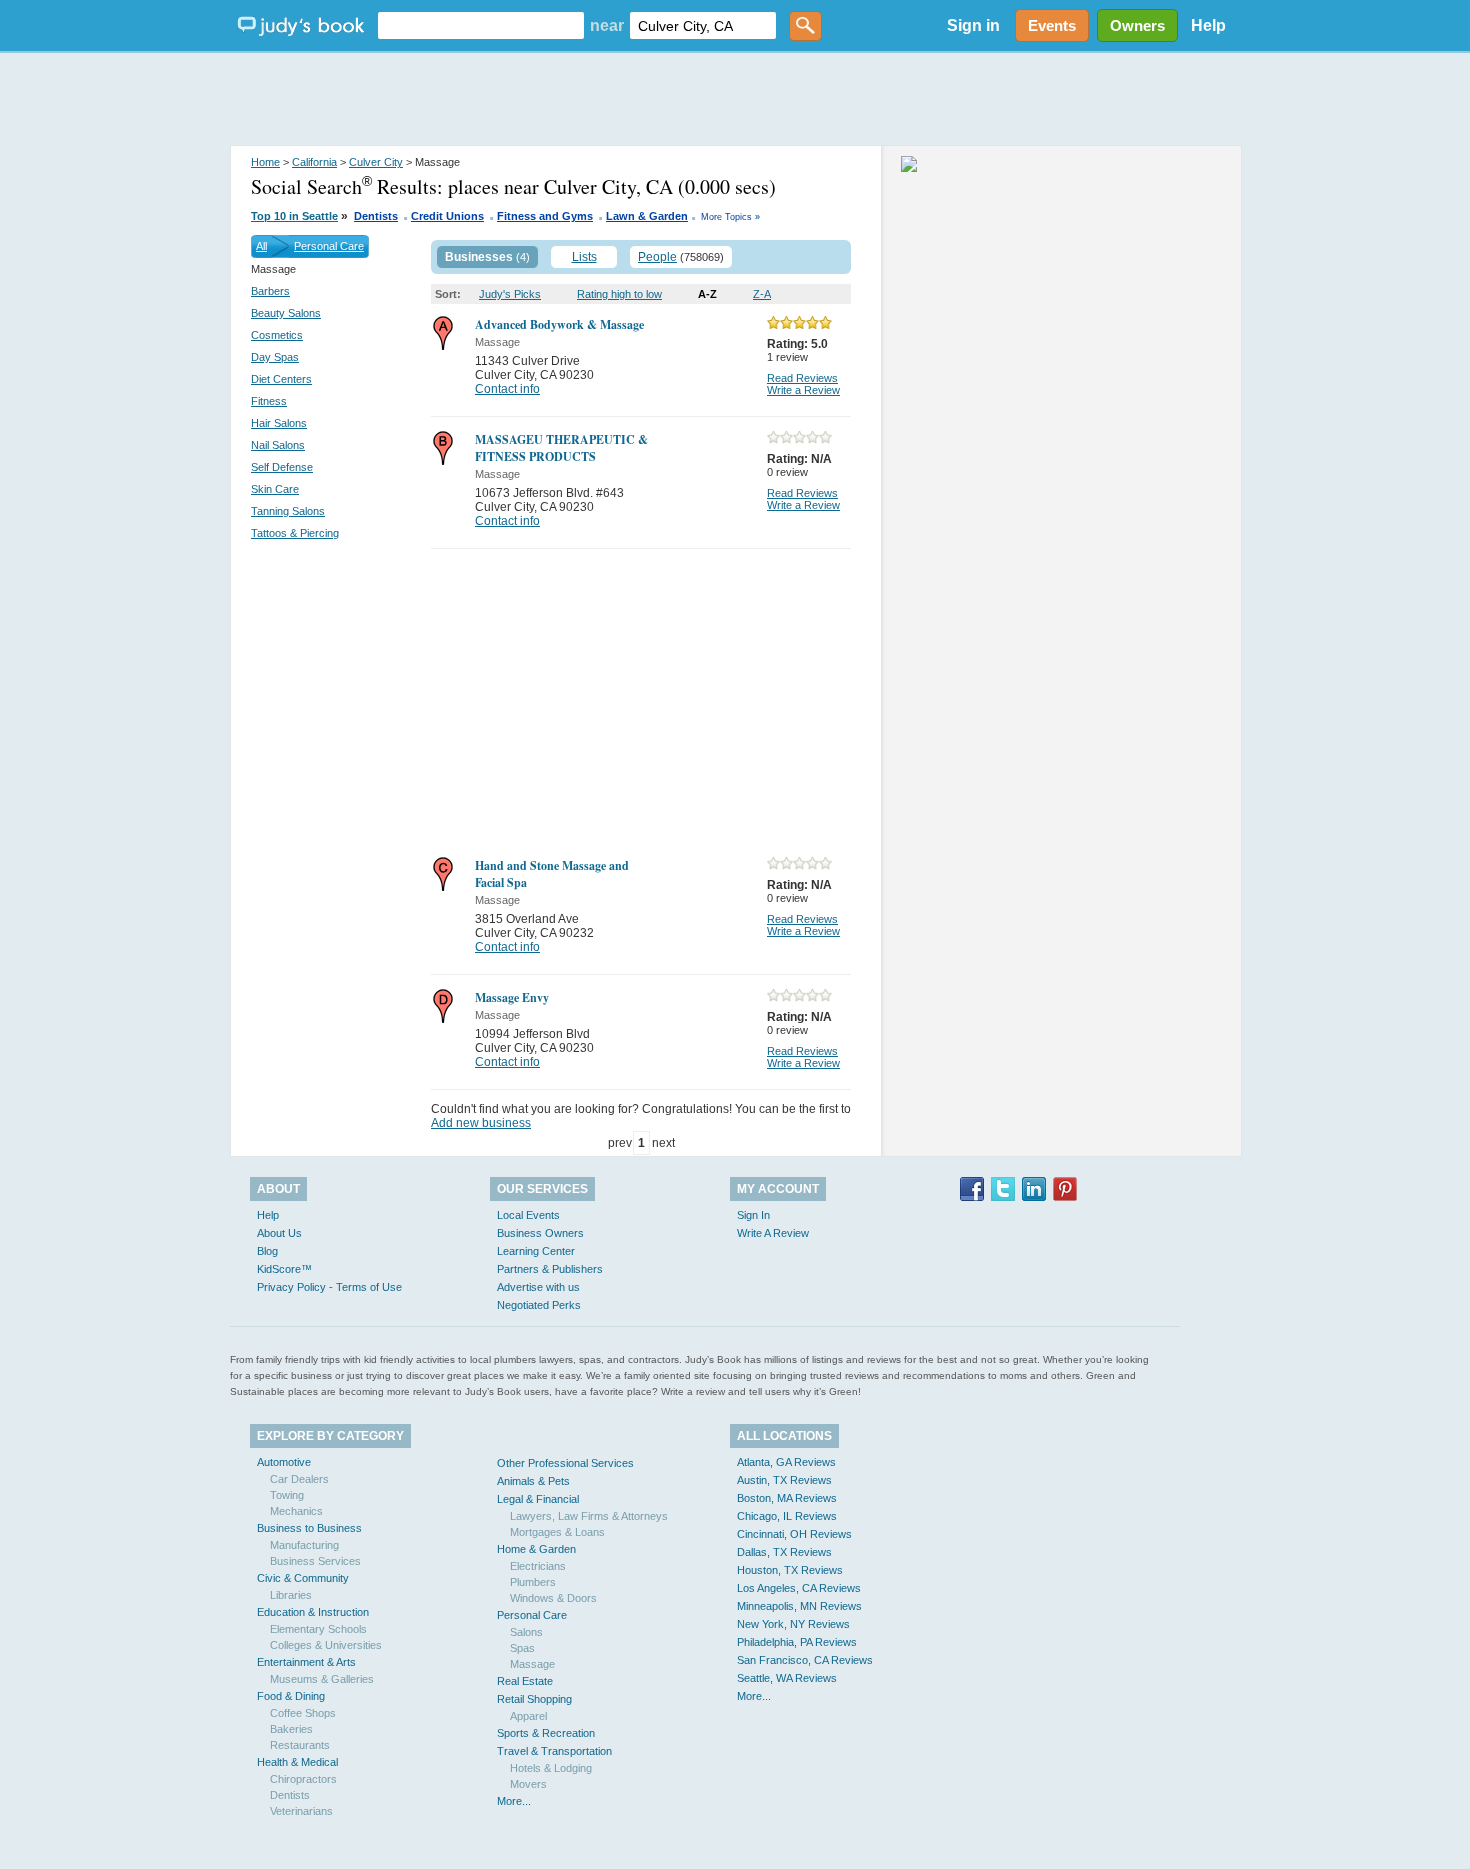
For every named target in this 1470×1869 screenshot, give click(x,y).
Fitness (269, 401)
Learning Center (536, 1251)
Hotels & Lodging (551, 1768)
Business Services (315, 1561)
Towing (287, 1495)
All (261, 246)
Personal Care (329, 246)
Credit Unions (447, 216)
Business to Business (309, 1528)
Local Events (528, 1215)
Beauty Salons (286, 313)
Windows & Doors (553, 1598)
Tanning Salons (288, 511)
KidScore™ (284, 1269)
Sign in (973, 25)
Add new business (481, 1123)
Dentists (376, 216)
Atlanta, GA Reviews (786, 1462)
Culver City (376, 162)
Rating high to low (619, 294)
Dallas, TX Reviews (784, 1552)
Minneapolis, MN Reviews (799, 1606)
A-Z (707, 294)
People (657, 257)
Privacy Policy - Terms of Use (329, 1287)
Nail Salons (278, 445)
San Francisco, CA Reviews (805, 1660)
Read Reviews (802, 378)
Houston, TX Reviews (790, 1570)
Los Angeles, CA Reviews (799, 1588)
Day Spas (275, 357)
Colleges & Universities (326, 1645)
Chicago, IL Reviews (787, 1516)
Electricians (538, 1566)
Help (1208, 25)
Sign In (753, 1215)
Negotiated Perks (539, 1305)
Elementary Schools (318, 1629)
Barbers (270, 291)
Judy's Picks (510, 294)
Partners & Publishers (550, 1269)
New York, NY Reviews (793, 1624)
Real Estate (525, 1681)
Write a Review (803, 390)
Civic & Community (303, 1578)
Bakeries (291, 1729)
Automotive (284, 1462)
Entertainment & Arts (306, 1662)
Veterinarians (301, 1811)
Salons (526, 1632)
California (314, 162)
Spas (522, 1648)
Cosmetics (277, 335)
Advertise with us (538, 1287)
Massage (532, 1664)
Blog (267, 1251)
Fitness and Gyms (545, 216)
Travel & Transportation (554, 1751)
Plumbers (533, 1582)
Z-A (762, 294)
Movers (528, 1784)
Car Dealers (299, 1479)
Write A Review (773, 1233)
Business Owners (540, 1233)
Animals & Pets (533, 1481)
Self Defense (282, 467)
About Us (279, 1233)
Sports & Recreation (546, 1733)
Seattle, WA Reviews (787, 1678)
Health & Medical (297, 1762)
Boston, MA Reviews (787, 1498)
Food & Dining (291, 1696)
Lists (584, 257)
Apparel (528, 1716)
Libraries (291, 1595)
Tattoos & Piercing (295, 533)
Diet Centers (281, 379)
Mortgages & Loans (557, 1532)
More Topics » (730, 217)
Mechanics (296, 1511)
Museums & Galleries (322, 1679)
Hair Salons (279, 423)
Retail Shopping (534, 1699)
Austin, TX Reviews (784, 1480)
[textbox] (481, 25)
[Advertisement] (735, 100)
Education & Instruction (313, 1612)
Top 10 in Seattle (294, 216)
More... (514, 1801)
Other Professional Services (565, 1463)
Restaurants (300, 1745)
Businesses (479, 257)
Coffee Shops (303, 1713)
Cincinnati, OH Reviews (794, 1534)
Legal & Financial (538, 1499)
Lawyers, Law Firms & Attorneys (589, 1516)
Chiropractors (303, 1779)
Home (265, 162)
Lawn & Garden (647, 216)
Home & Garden (536, 1549)
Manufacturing (304, 1545)
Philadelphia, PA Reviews (797, 1642)
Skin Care (275, 489)
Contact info (507, 389)
